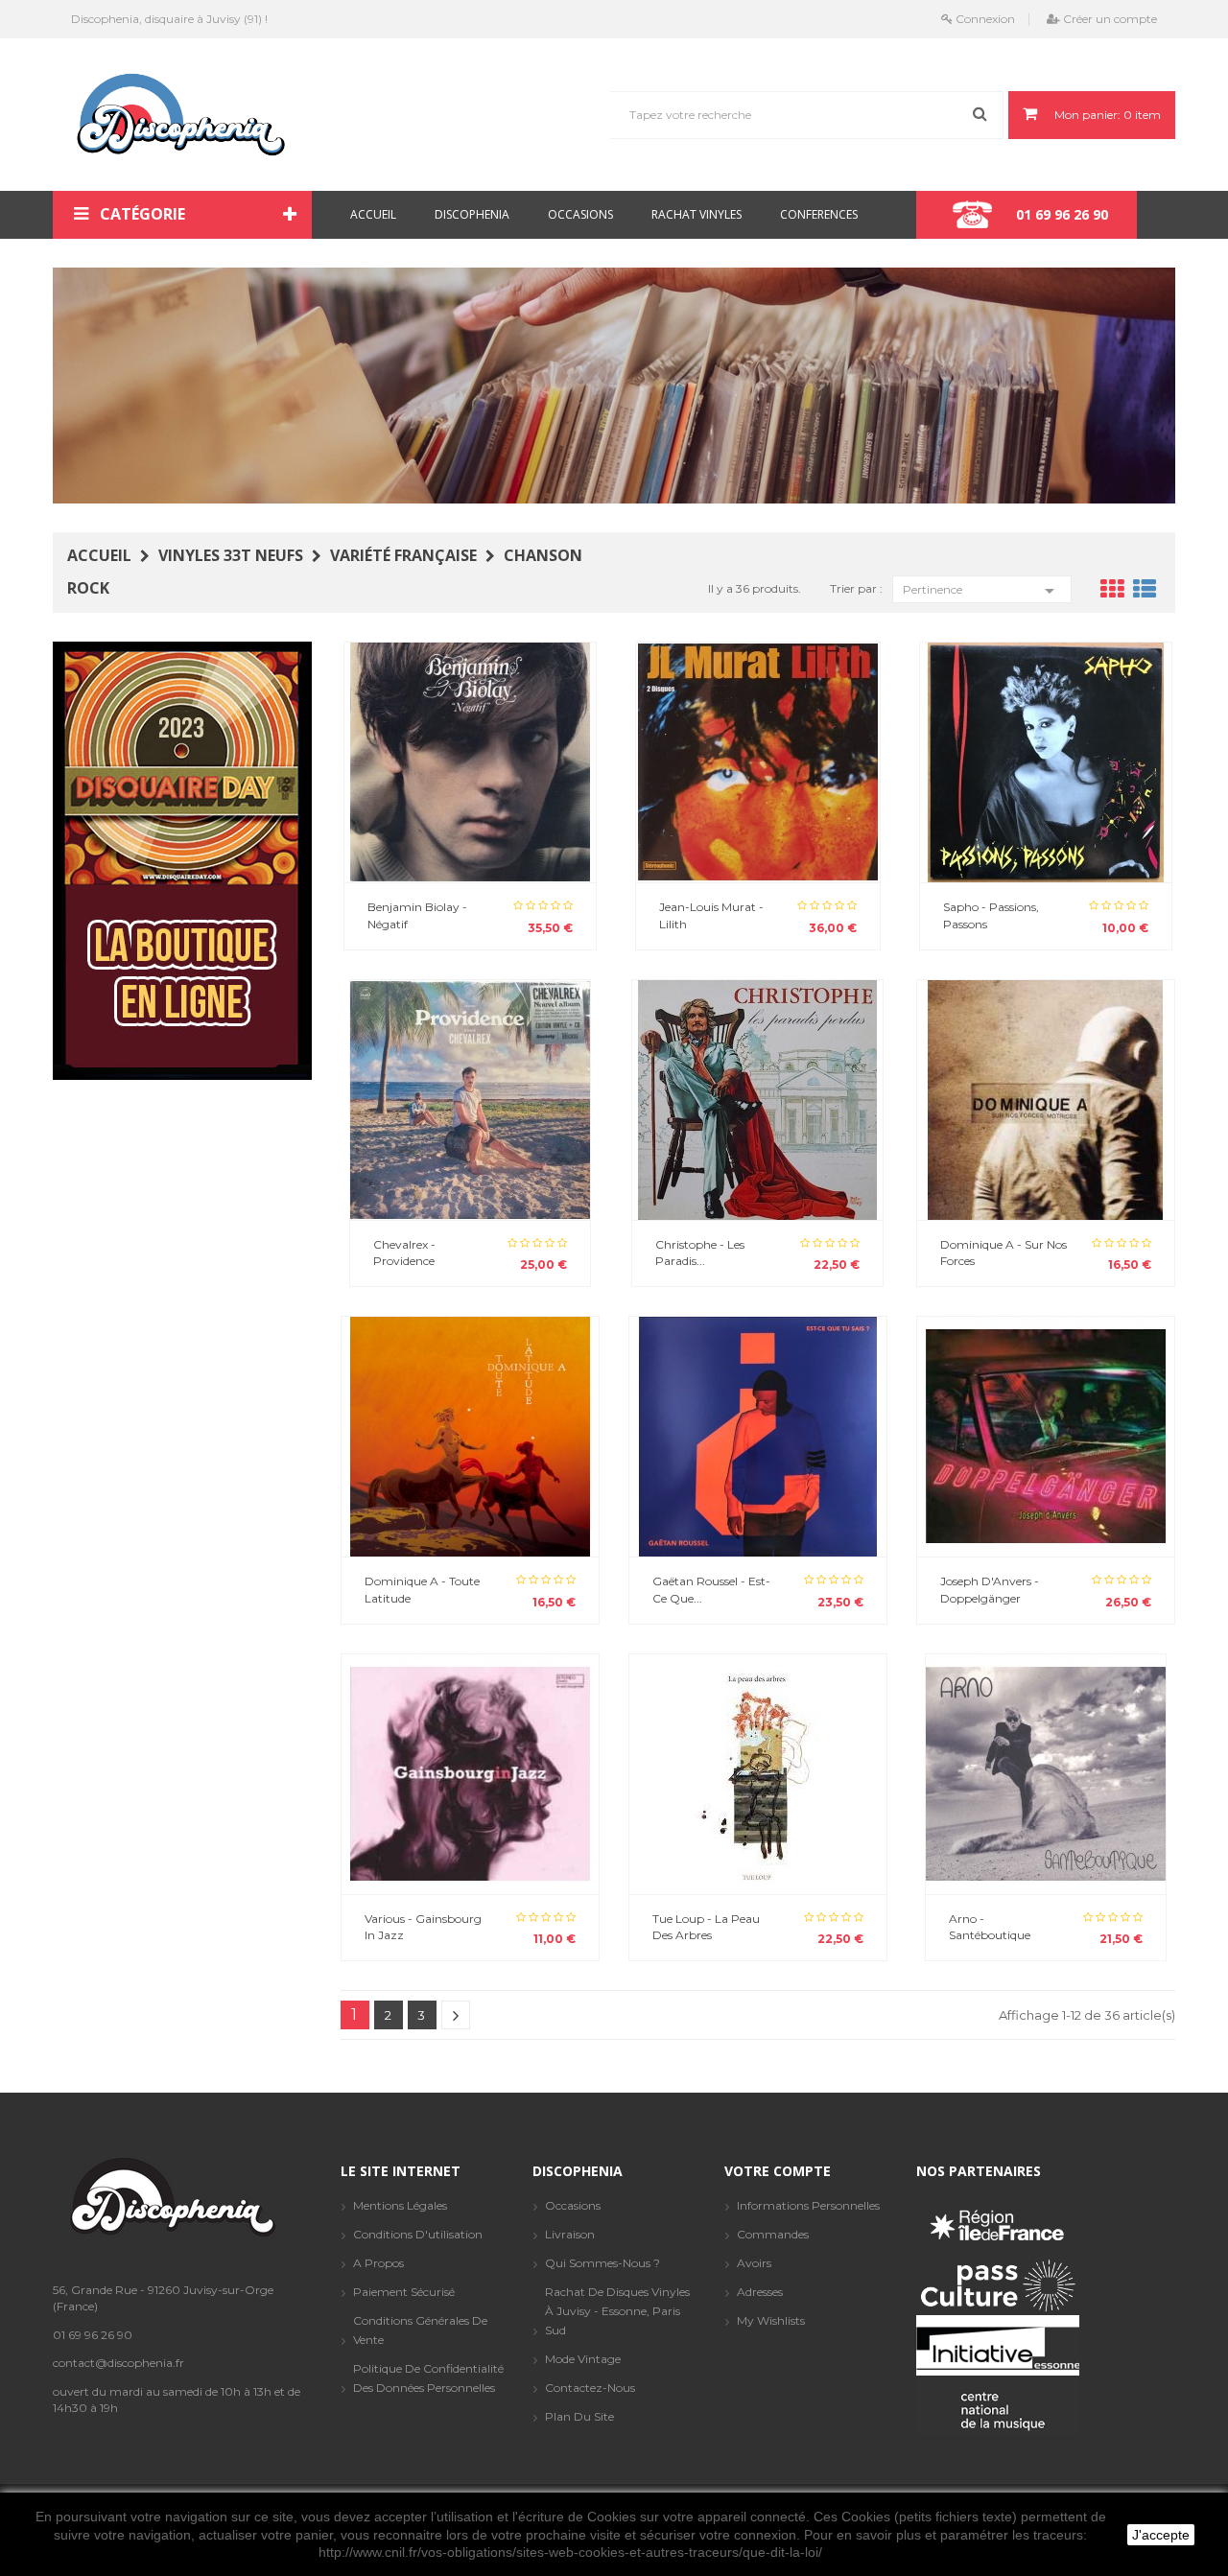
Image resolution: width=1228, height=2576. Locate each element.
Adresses (760, 2292)
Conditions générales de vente (420, 2330)
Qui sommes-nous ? (602, 2263)
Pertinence (982, 591)
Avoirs (754, 2263)
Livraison (570, 2234)
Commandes (773, 2234)
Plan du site (579, 2416)
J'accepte (1161, 2535)
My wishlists (771, 2320)
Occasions (573, 2205)
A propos (378, 2263)
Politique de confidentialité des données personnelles (428, 2378)
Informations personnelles (808, 2205)
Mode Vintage (583, 2359)
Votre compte (778, 2171)
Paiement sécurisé (404, 2292)
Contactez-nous (590, 2388)
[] (456, 2015)
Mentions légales (400, 2205)
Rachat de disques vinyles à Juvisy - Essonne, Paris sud (617, 2311)
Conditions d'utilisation (418, 2234)
